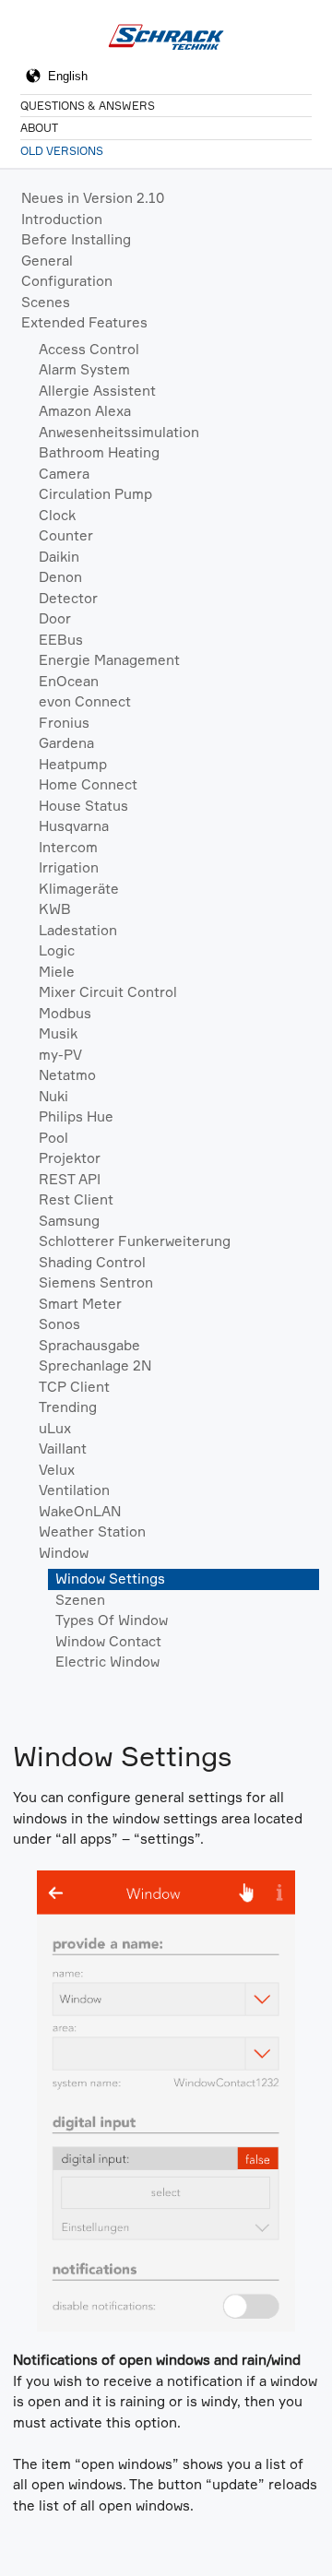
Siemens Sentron (96, 1282)
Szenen (80, 1600)
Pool (53, 1138)
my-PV (60, 1055)
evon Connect (85, 701)
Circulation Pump (95, 494)
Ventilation (74, 1490)
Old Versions (62, 151)
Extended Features (84, 322)
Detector (68, 598)
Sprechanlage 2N (95, 1365)
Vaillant (63, 1448)
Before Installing (76, 239)
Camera (64, 474)
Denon (60, 577)
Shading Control (92, 1262)
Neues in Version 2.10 (93, 198)
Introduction (62, 219)
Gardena (66, 743)
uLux (55, 1428)
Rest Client (76, 1199)
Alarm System (84, 369)
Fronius (64, 723)
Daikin (59, 557)
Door (55, 618)
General (47, 261)
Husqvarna (74, 826)
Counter (66, 535)
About (39, 128)
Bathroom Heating (99, 452)
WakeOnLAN (80, 1511)
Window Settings (110, 1579)
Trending (68, 1407)
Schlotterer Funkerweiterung (135, 1241)
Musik (58, 1033)
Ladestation (78, 930)
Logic (57, 950)
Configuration (67, 281)
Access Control (89, 349)
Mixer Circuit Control (108, 992)
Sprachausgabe (89, 1345)
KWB (55, 909)
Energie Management (109, 660)
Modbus (65, 1013)
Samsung (69, 1221)
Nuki (53, 1096)
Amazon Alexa (85, 411)
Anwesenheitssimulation (119, 432)
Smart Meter (80, 1304)
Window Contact (108, 1641)
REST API (70, 1179)
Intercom (68, 847)
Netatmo (67, 1075)
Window (64, 1553)
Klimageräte (79, 889)
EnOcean (69, 681)
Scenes (46, 302)
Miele (57, 972)
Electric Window (107, 1662)
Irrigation (69, 867)
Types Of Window (112, 1620)
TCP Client (74, 1387)
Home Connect (88, 784)
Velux (57, 1470)
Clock (57, 515)
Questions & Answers (88, 106)
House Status (83, 806)
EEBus (61, 640)
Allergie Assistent (97, 391)
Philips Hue (76, 1116)
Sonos (59, 1324)
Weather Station (92, 1531)
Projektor (70, 1158)
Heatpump (73, 764)
